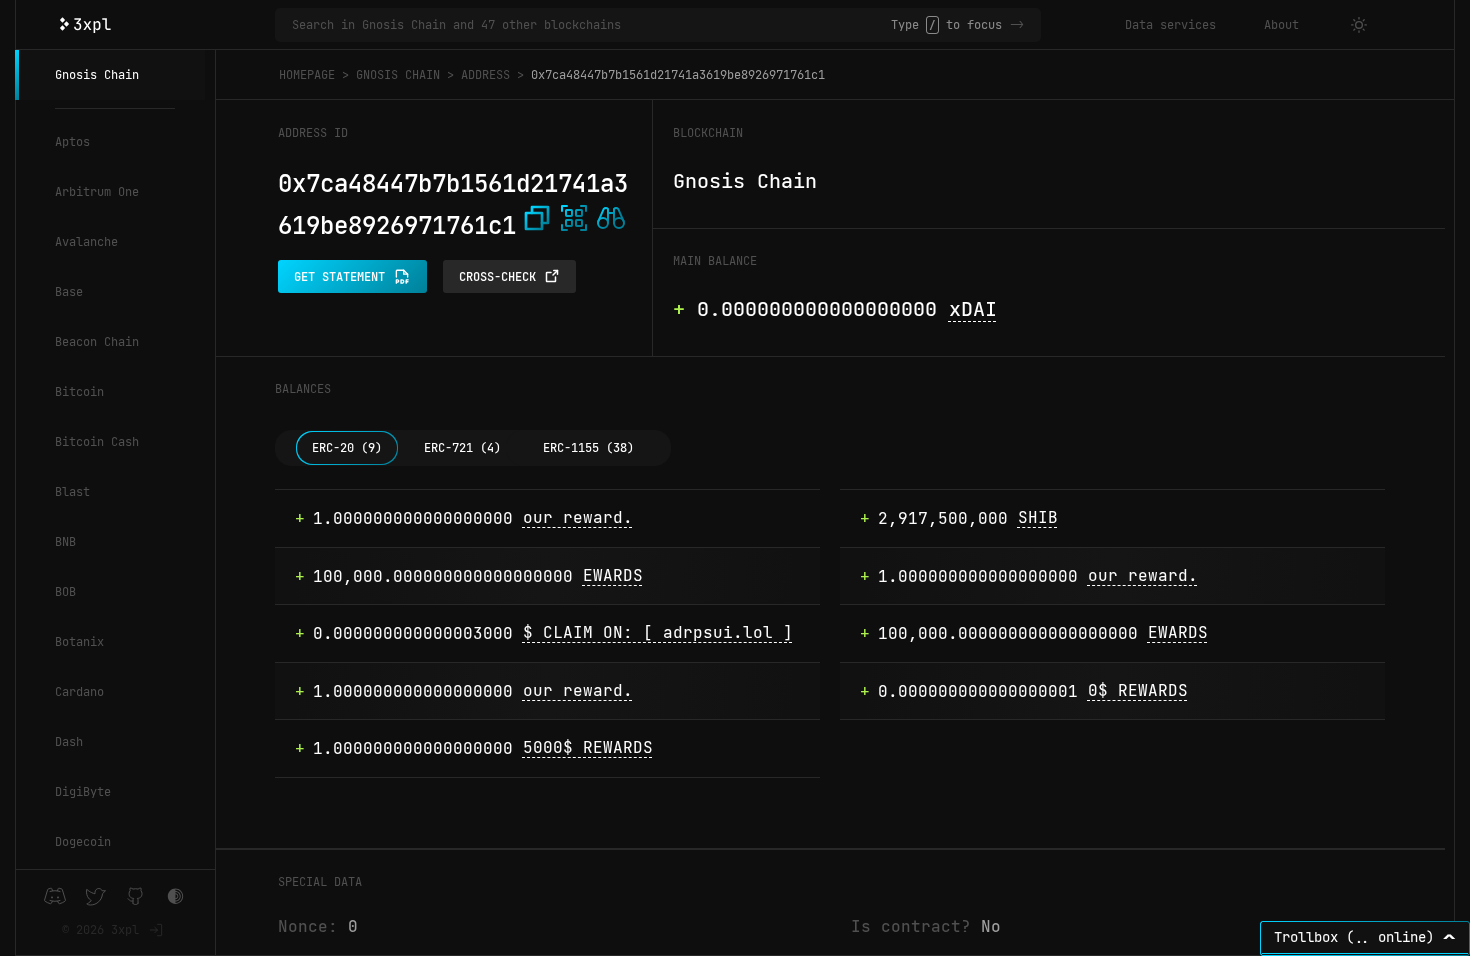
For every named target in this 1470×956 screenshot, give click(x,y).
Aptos (72, 142)
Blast (72, 492)
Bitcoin (79, 392)
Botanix (79, 642)
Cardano (79, 692)
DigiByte (83, 792)
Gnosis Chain (97, 75)
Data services (1170, 25)
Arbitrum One (97, 192)
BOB (65, 592)
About (1281, 25)
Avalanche (86, 242)
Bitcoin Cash (97, 442)
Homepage (307, 75)
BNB (65, 542)
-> (1017, 25)
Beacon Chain (97, 342)
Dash (69, 742)
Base (69, 292)
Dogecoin (83, 842)
